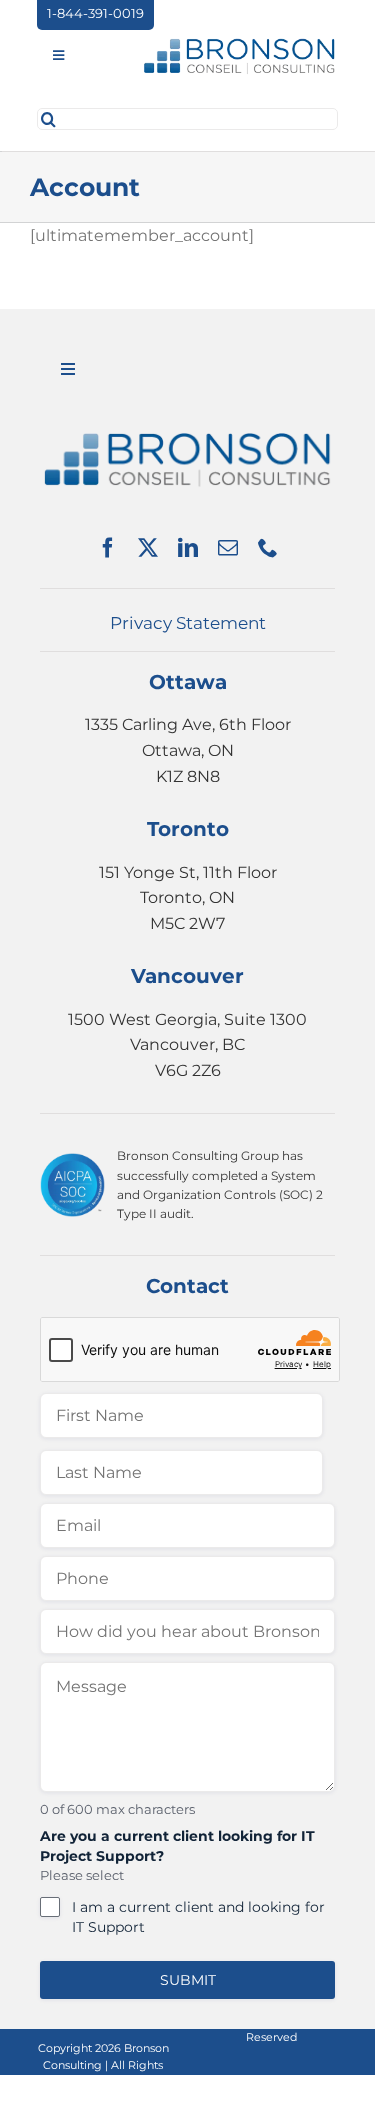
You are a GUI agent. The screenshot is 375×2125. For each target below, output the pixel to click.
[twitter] (148, 548)
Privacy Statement (188, 622)
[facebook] (108, 548)
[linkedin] (188, 548)
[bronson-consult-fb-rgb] (239, 43)
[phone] (268, 548)
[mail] (228, 548)
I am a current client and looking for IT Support (198, 1917)
